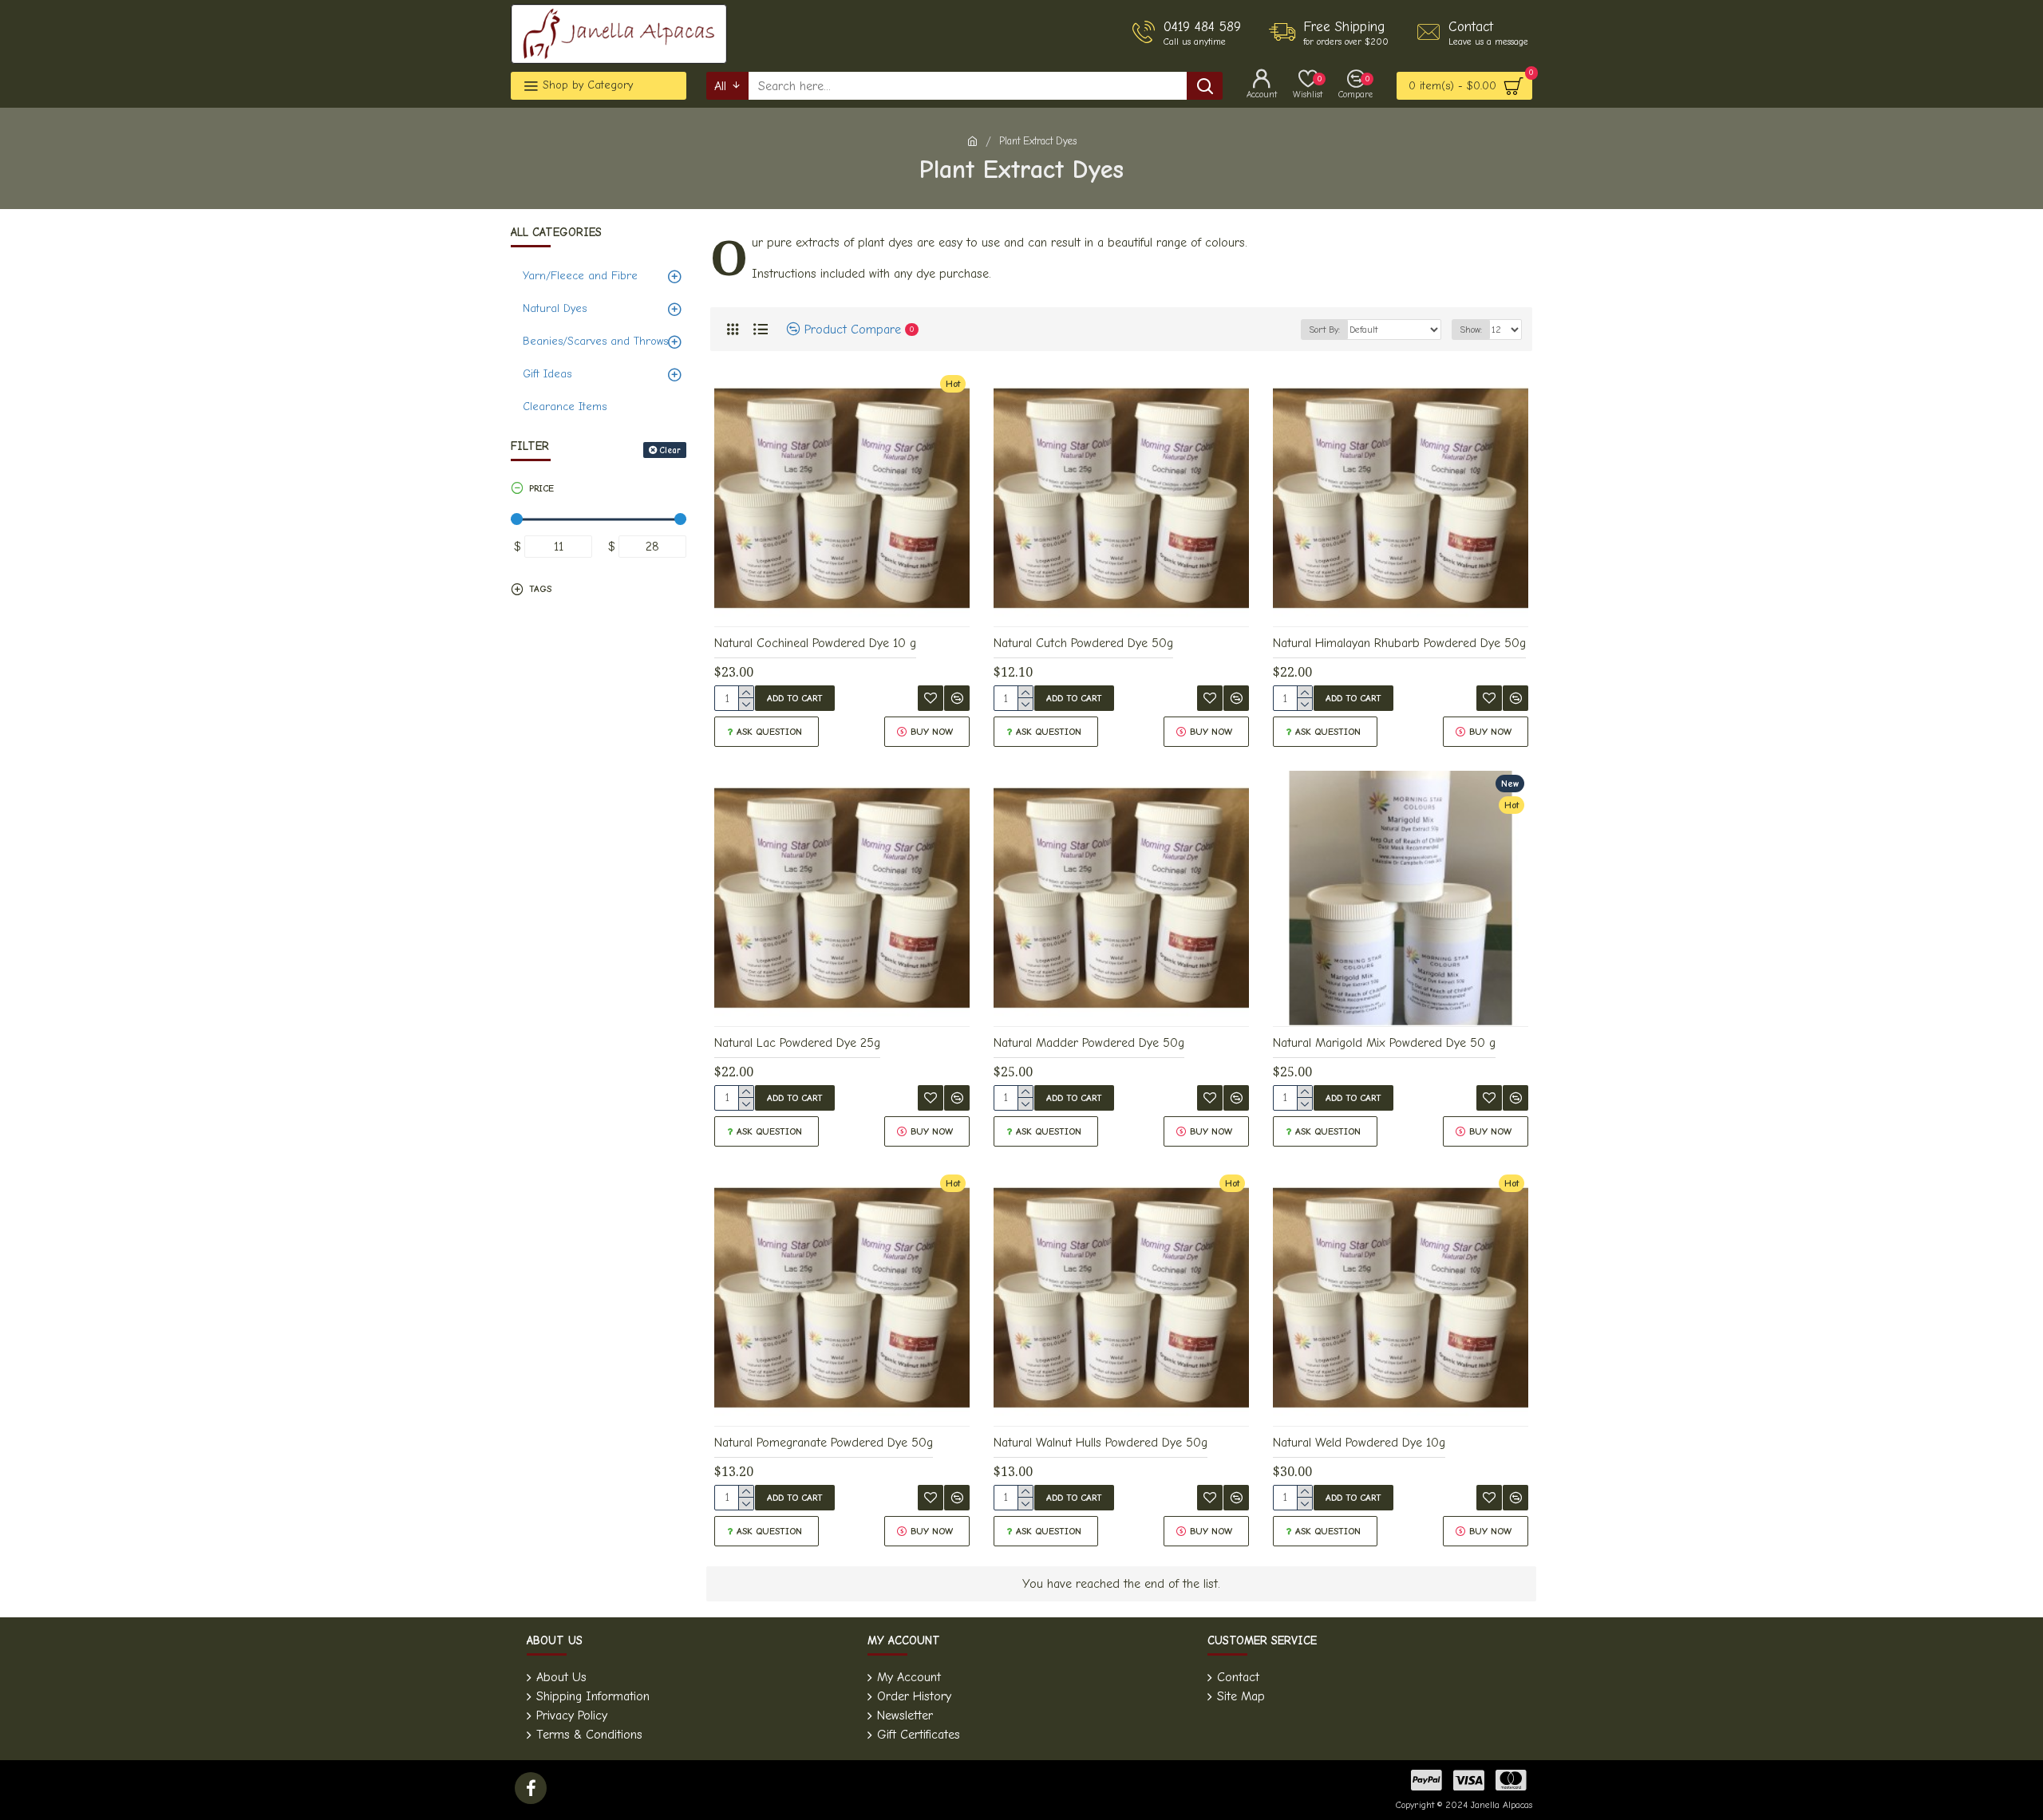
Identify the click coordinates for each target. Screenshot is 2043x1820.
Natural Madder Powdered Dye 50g (1089, 1043)
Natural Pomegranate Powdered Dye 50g (824, 1443)
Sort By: (1324, 330)
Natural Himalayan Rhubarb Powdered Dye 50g (1399, 643)
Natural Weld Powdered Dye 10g (1359, 1443)
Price (541, 488)
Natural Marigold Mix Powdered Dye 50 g (1384, 1043)
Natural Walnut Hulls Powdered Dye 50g (1101, 1443)
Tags (540, 589)
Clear (670, 450)
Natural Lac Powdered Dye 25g (797, 1043)
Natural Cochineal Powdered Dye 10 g (815, 643)
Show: (1471, 330)
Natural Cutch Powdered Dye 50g (1083, 643)
